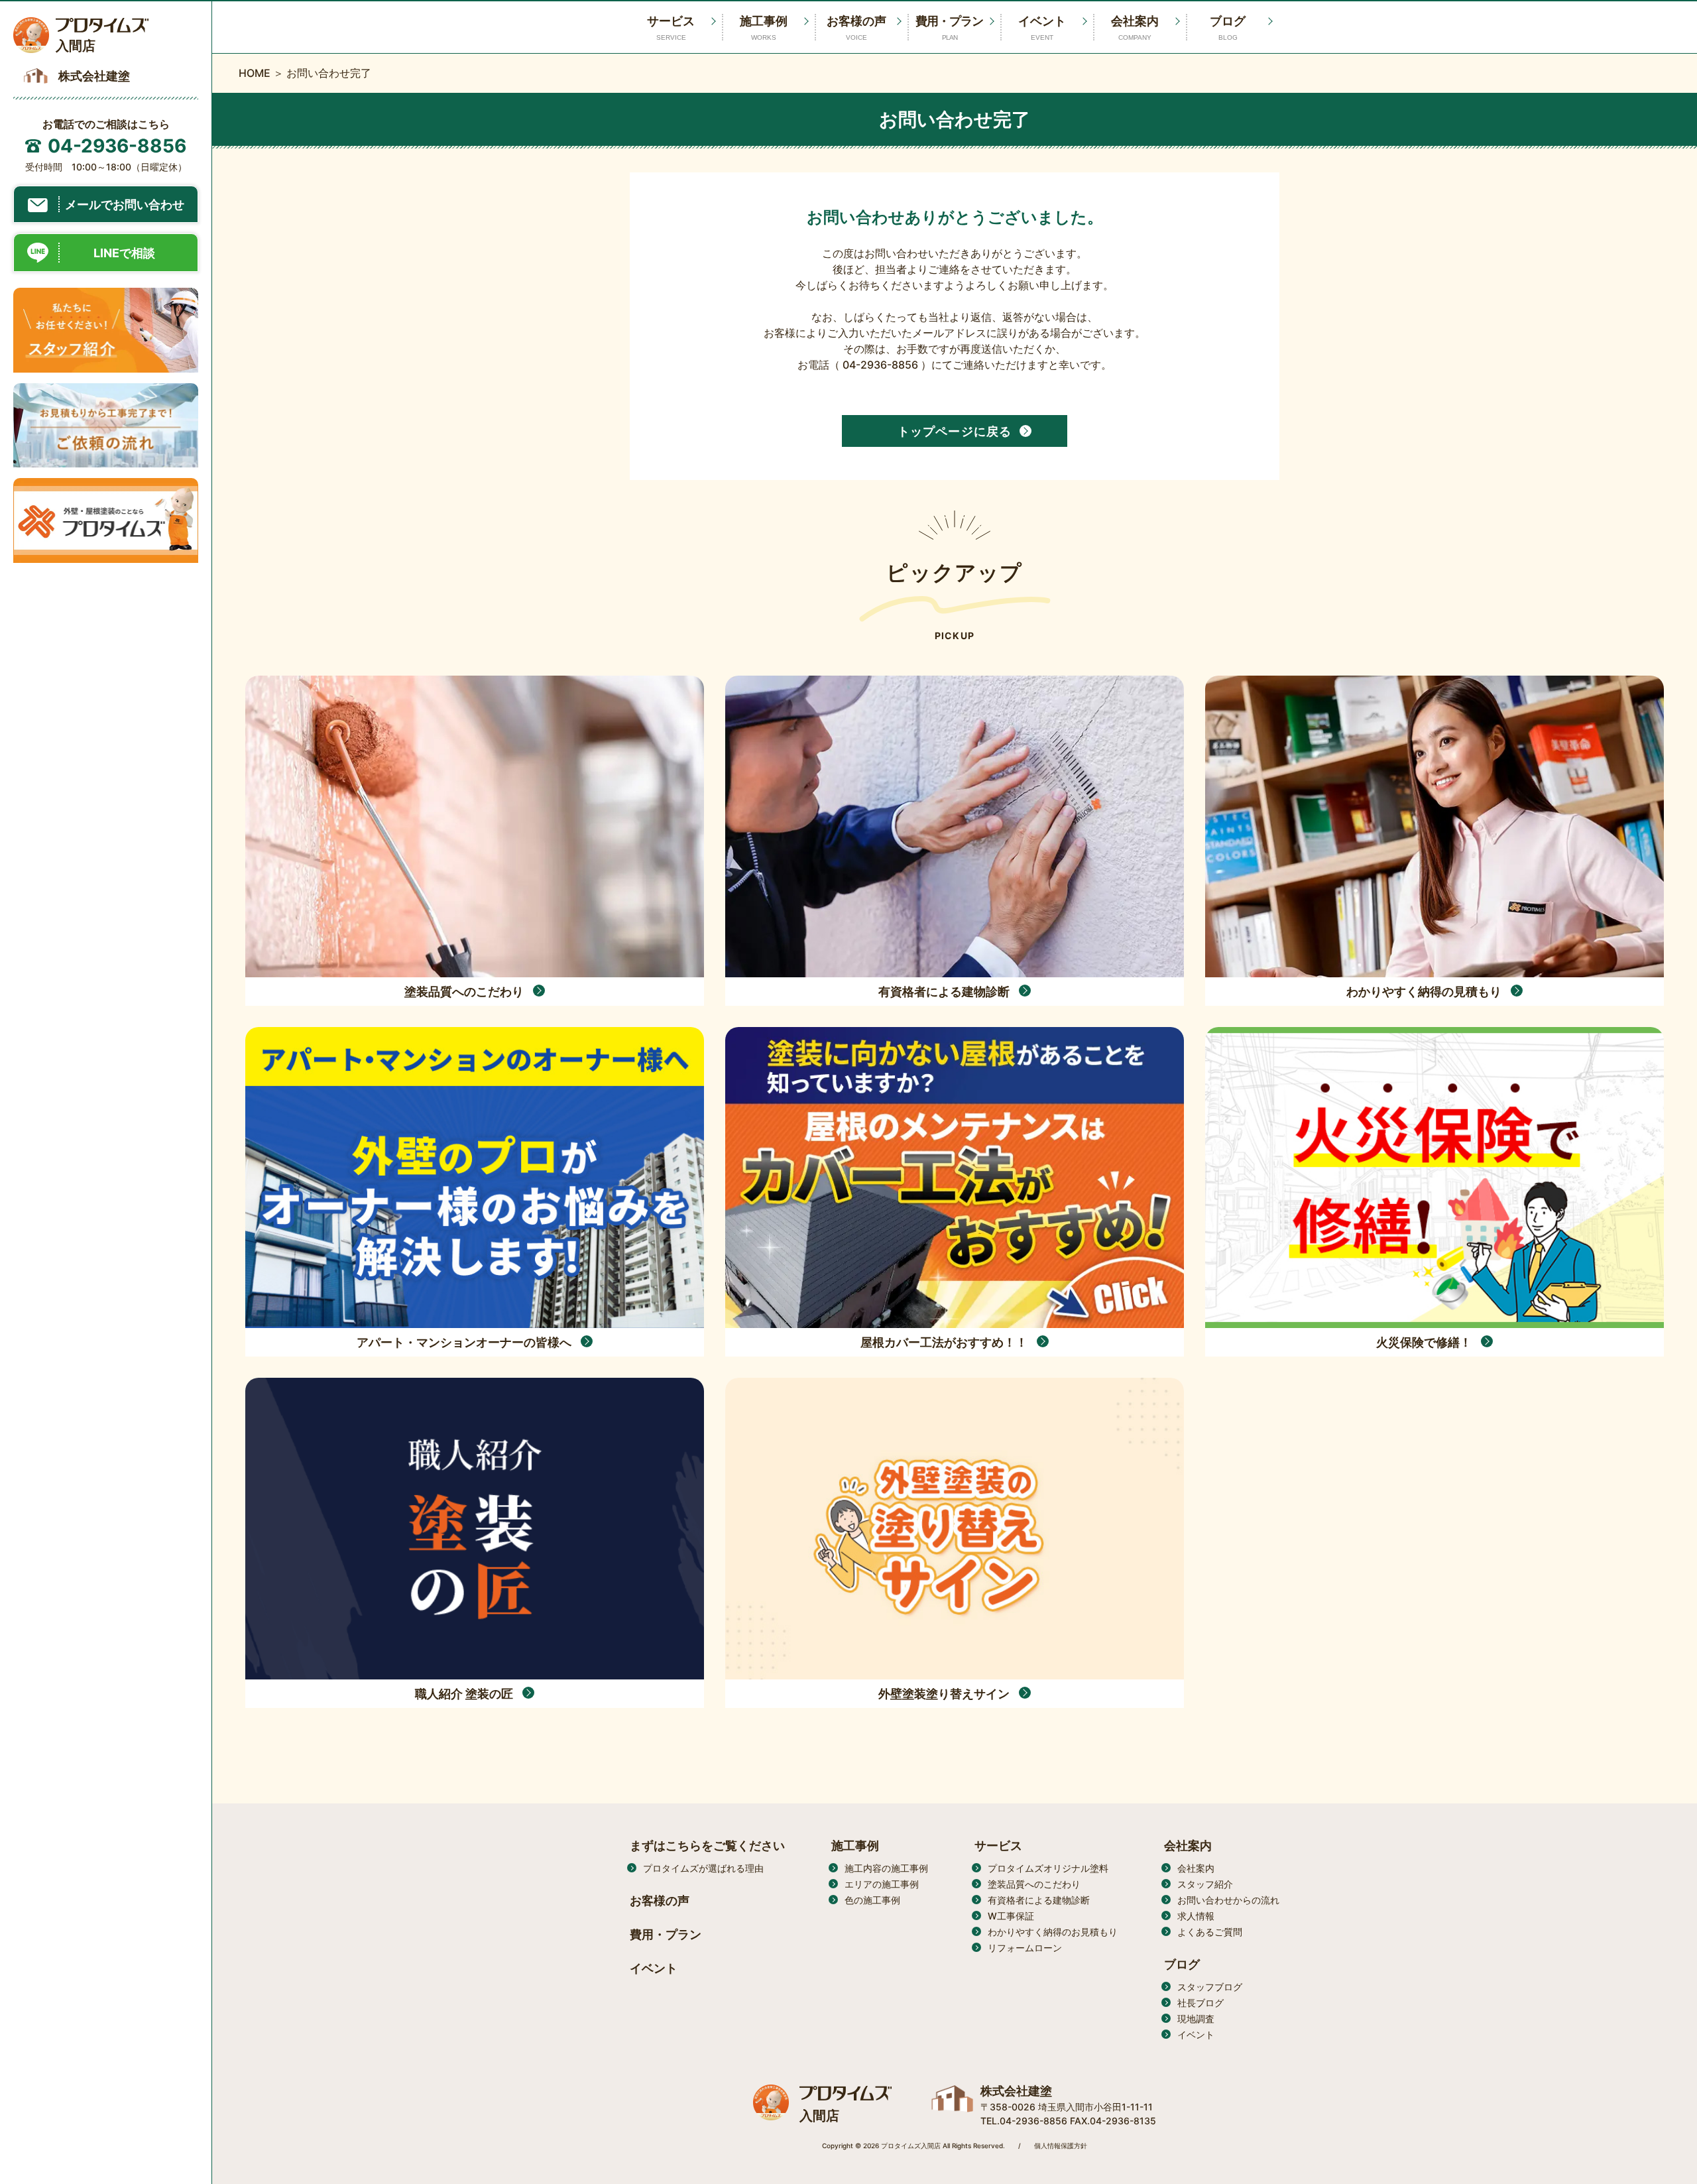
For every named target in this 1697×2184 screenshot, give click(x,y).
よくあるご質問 (1210, 1932)
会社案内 (1135, 28)
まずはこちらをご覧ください (707, 1846)
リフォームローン (1025, 1948)
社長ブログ (1200, 2003)
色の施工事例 (872, 1900)
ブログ (1228, 28)
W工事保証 (1011, 1916)
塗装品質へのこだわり (1034, 1884)
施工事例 (764, 28)
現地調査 (1196, 2019)
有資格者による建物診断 (1039, 1900)
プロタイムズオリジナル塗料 (1048, 1868)
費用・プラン (949, 28)
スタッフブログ (1210, 1987)
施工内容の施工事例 (886, 1868)
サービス (998, 1846)
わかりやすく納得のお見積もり (1053, 1932)
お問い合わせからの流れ (1228, 1900)
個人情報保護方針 (1061, 2146)
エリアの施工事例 (882, 1884)
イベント (1042, 28)
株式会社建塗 (1016, 2091)
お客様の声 (856, 28)
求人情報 (1196, 1916)
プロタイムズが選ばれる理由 (703, 1868)
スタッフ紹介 (1205, 1884)
